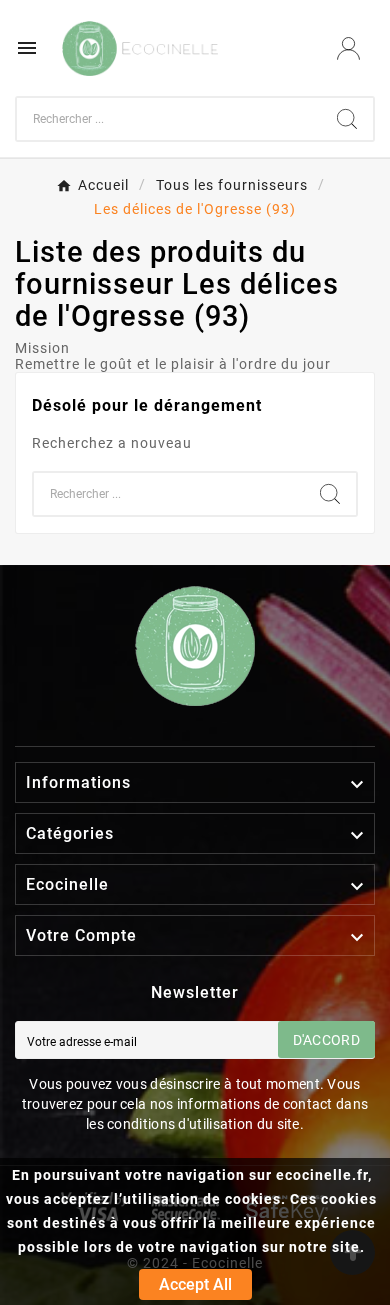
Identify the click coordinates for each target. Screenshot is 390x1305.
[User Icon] (348, 48)
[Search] (347, 119)
